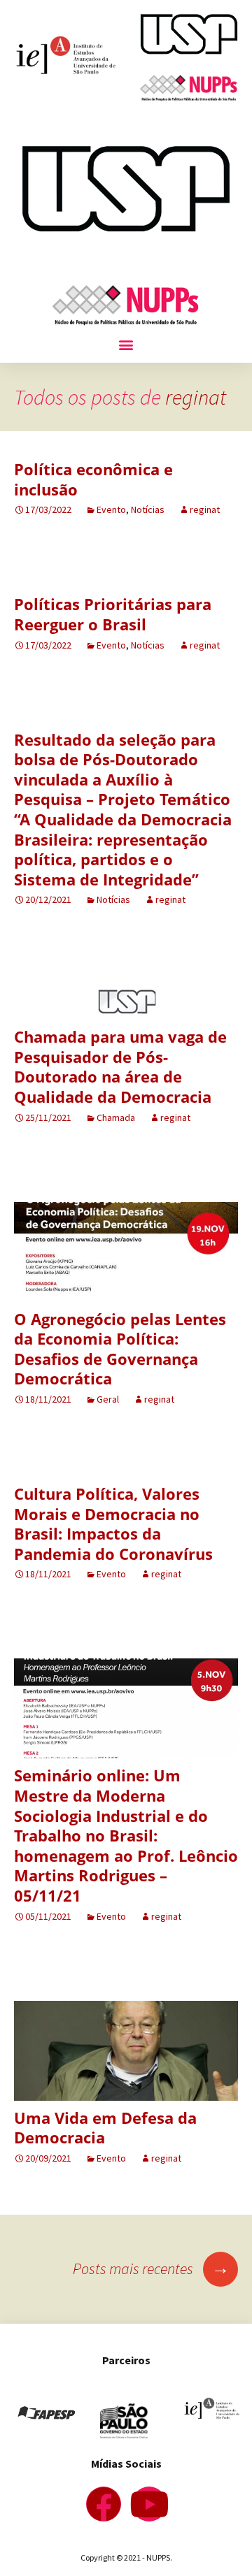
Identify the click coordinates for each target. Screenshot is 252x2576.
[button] (126, 344)
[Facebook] (104, 2504)
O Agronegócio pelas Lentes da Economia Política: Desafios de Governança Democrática (120, 1349)
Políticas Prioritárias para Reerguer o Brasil (113, 614)
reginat (196, 397)
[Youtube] (149, 2504)
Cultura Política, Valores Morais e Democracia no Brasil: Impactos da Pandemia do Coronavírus (113, 1524)
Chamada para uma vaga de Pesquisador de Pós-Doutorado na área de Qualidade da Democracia (120, 1066)
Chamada (116, 1117)
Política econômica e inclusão (93, 479)
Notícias (148, 509)
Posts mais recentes (151, 2269)
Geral (108, 1399)
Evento (111, 509)
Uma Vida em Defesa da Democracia (105, 2128)
